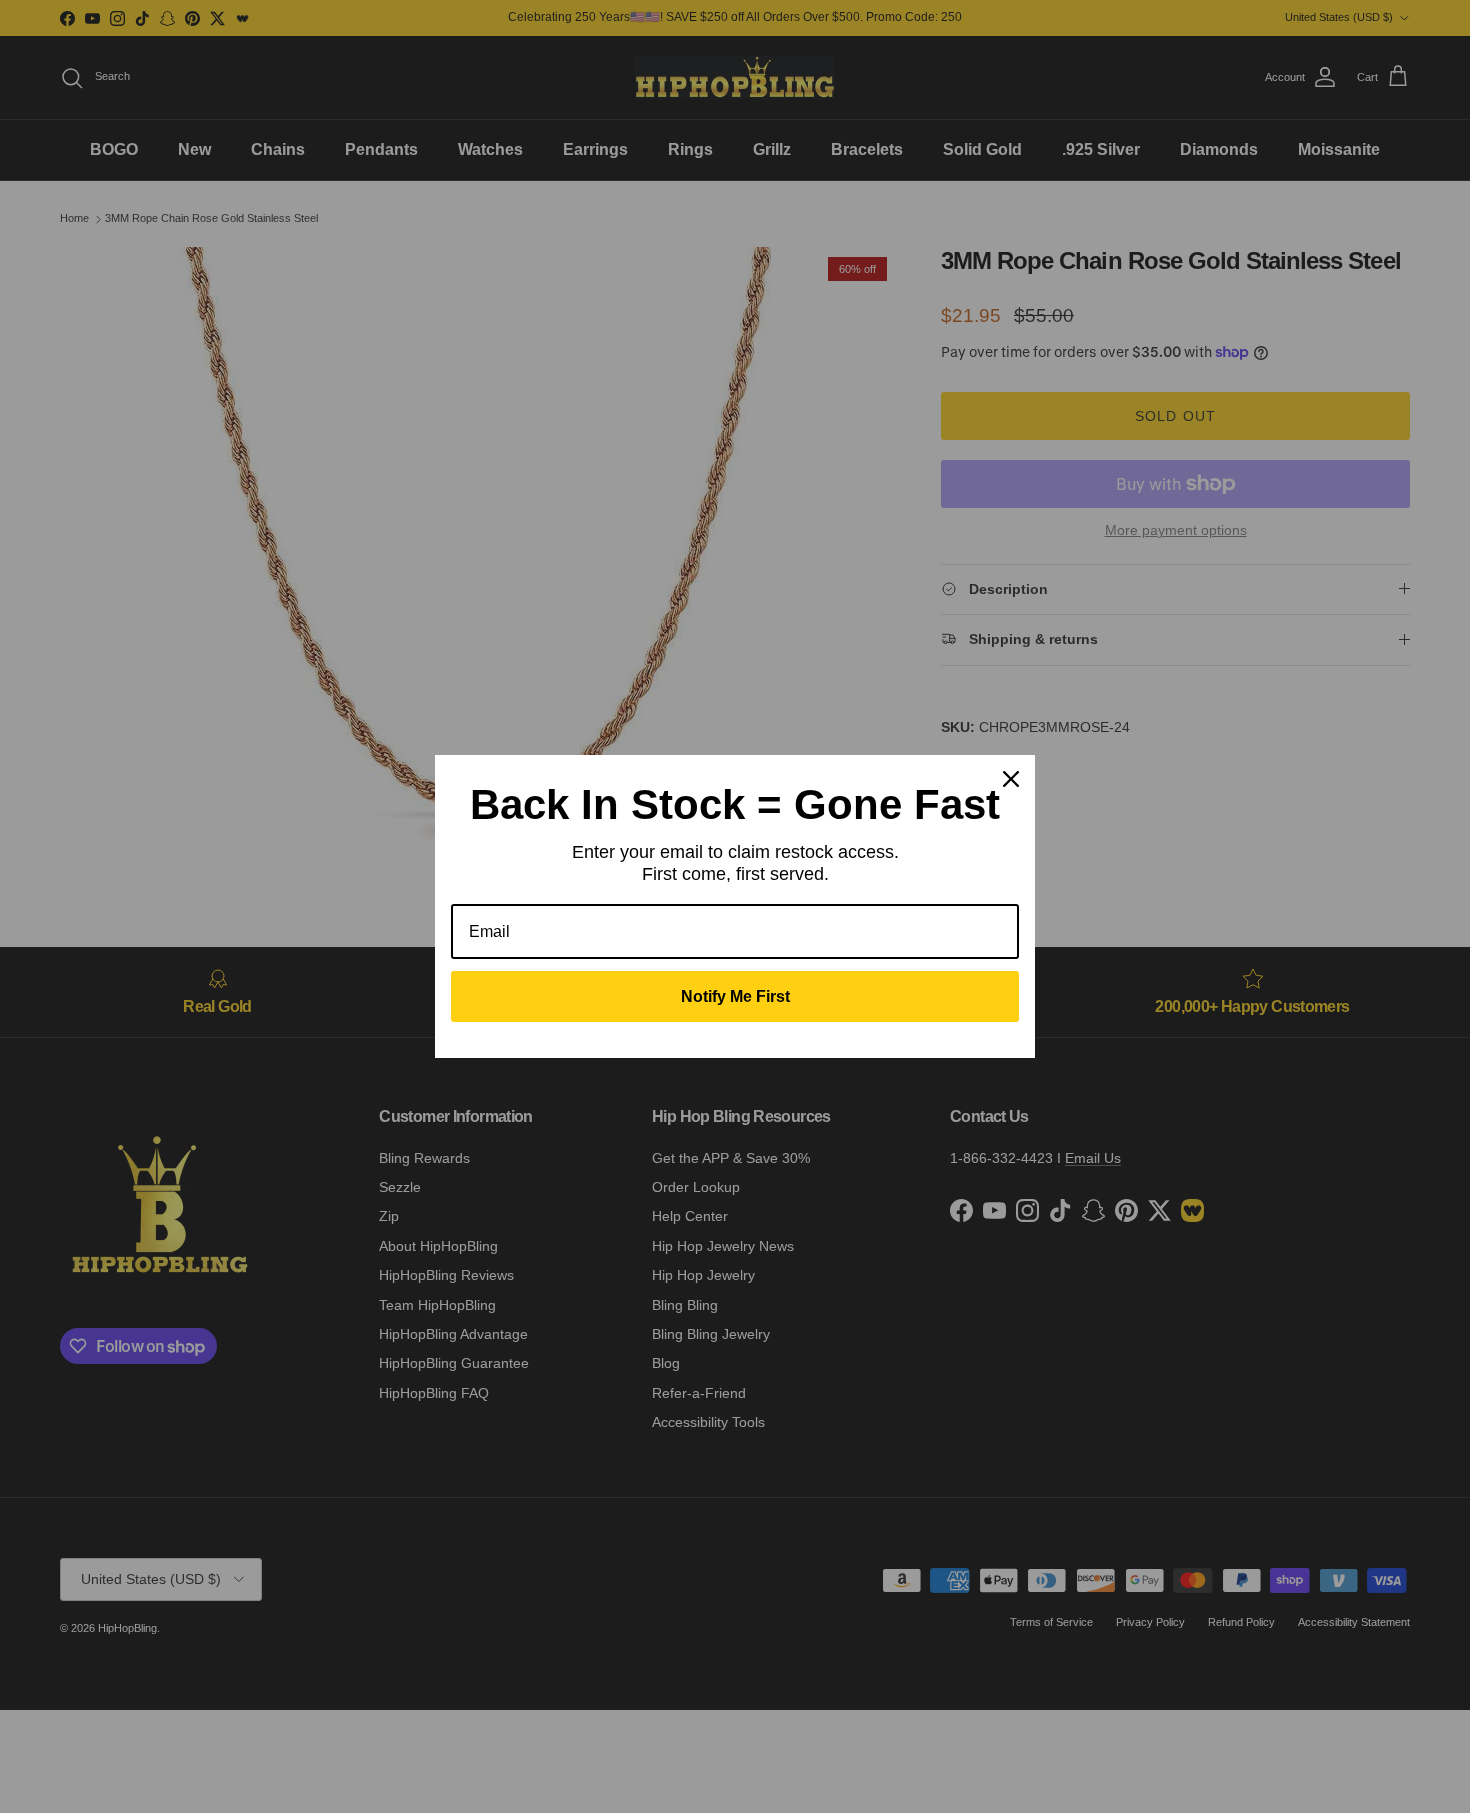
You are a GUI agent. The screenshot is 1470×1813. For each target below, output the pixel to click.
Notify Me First (735, 996)
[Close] (1011, 779)
